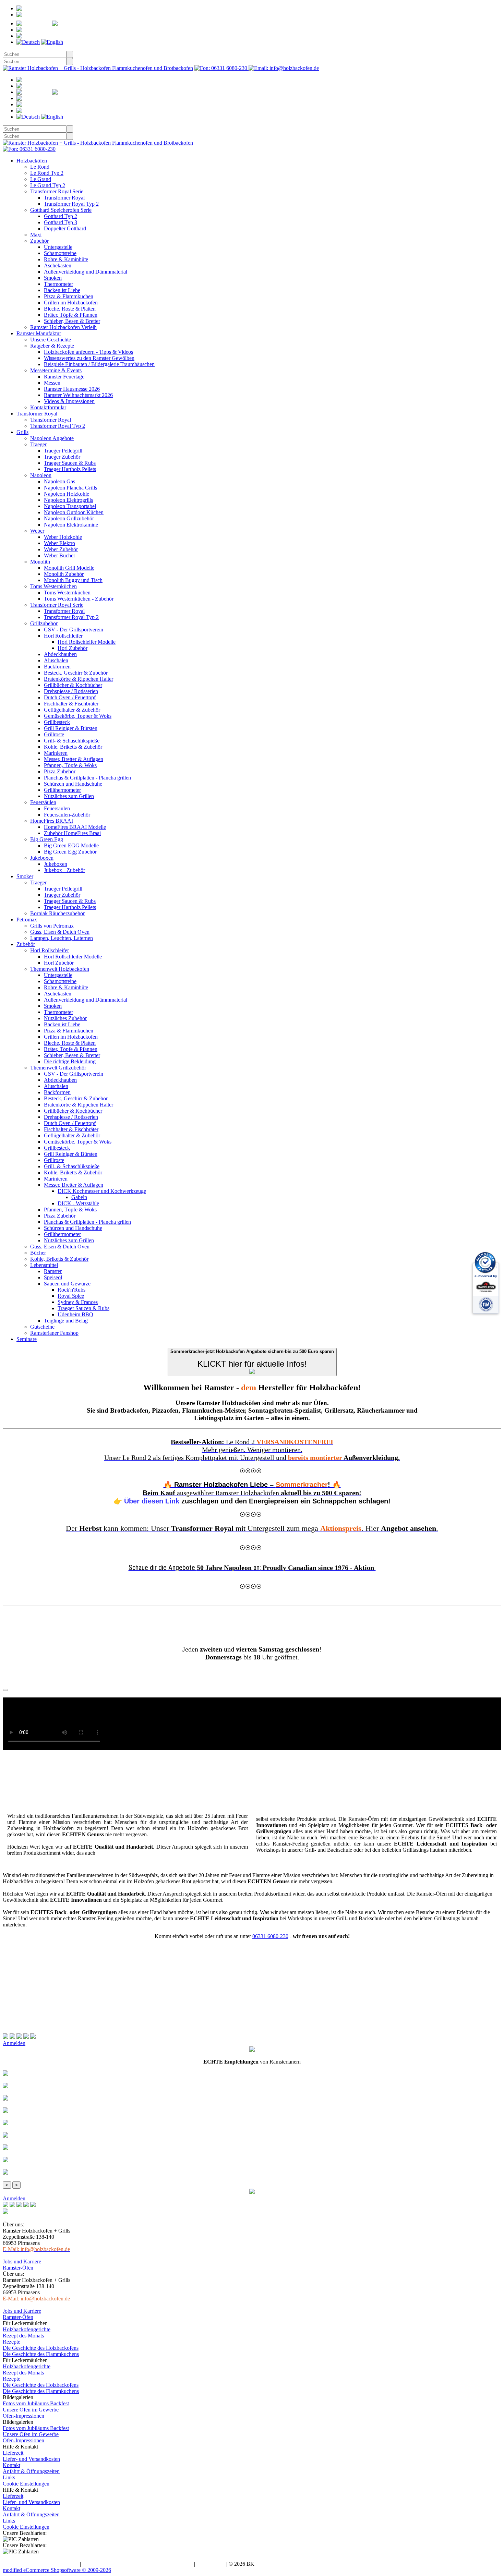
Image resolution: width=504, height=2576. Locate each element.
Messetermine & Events (56, 370)
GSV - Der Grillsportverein (74, 630)
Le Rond (40, 167)
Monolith (40, 562)
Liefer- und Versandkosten (31, 2459)
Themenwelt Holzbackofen (60, 969)
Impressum (181, 2564)
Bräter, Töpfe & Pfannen (71, 315)
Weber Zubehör (61, 549)
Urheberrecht (211, 2564)
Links (9, 2477)
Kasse (51, 36)
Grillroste (54, 734)
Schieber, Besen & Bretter (72, 321)
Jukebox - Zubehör (64, 870)
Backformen (57, 667)
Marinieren (56, 753)
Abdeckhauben (60, 654)
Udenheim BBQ (75, 1314)
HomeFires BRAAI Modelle (75, 827)
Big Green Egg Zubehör (70, 852)
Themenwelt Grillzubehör (58, 1068)
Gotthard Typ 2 (61, 216)
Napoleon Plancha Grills (70, 488)
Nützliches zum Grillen (69, 796)
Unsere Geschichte (51, 340)
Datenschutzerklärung (142, 2564)
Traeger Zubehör (62, 457)
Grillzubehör (44, 623)
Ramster (53, 1271)
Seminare (27, 1339)
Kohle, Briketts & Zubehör (73, 747)
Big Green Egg (47, 839)
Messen (52, 383)
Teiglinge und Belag (66, 1321)
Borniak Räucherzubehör (57, 913)
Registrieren (62, 8)
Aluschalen (56, 660)
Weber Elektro (59, 543)
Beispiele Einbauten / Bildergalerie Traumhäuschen (99, 364)
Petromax (27, 920)
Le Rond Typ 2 (47, 173)
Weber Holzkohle (63, 537)
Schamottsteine (60, 253)
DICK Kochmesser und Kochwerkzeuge (102, 1191)
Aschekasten (58, 265)
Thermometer (58, 284)
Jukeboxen (42, 858)
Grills (22, 432)
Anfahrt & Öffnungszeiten (31, 2471)
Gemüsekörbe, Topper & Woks (78, 716)
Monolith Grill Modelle (69, 568)
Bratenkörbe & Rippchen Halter (79, 679)
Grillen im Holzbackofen (71, 303)
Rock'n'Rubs (71, 1290)
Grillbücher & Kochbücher (73, 685)
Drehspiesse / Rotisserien (71, 691)
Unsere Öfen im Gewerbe (31, 2410)
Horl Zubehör (73, 648)
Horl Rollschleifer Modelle (87, 642)
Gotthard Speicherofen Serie (61, 210)
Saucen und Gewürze (67, 1284)
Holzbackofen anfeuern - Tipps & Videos (88, 352)
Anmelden (47, 15)
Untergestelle (58, 247)
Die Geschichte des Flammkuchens (41, 2354)
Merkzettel (99, 23)
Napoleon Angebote (52, 438)
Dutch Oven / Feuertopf (70, 697)
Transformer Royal (64, 198)
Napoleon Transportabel (70, 506)
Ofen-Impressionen (23, 2416)
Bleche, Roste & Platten (70, 309)
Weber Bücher (59, 555)
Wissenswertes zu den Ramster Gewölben (89, 358)
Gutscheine (42, 1327)
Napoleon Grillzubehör (69, 518)
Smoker (25, 876)
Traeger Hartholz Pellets (70, 469)
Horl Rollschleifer (63, 636)
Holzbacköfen (32, 161)
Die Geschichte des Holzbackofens (41, 2348)
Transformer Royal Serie (57, 191)
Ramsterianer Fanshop (54, 1333)
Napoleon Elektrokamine (71, 525)
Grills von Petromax (52, 926)
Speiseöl (53, 1277)
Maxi (36, 235)
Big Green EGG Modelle (71, 845)
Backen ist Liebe (62, 290)
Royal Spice (71, 1296)
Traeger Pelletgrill (63, 451)
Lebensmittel (44, 1265)
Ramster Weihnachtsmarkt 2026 (78, 395)
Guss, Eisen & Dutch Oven (60, 932)
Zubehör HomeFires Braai (72, 833)
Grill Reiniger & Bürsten (71, 728)
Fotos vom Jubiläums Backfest (36, 2403)
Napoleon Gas (59, 481)
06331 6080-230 (270, 1936)
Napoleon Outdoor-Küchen (74, 512)
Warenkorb (62, 30)
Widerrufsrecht (98, 2564)
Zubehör (39, 241)
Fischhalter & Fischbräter (71, 704)
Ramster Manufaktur (39, 333)
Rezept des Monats (23, 2336)
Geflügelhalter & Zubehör (72, 710)
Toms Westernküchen (53, 586)
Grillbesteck (57, 722)
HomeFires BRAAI (52, 821)
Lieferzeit (13, 2453)
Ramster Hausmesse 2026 (72, 389)
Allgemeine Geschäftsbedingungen (41, 2564)
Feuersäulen (43, 802)
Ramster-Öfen (18, 2268)
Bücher (38, 1253)
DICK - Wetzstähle (78, 1203)
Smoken (53, 278)
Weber (37, 531)
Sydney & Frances (78, 1302)
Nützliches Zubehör (65, 1018)
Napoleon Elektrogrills (68, 500)
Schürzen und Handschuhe (73, 784)
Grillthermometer (62, 790)
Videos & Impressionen (69, 401)
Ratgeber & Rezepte (52, 346)
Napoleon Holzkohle (67, 494)
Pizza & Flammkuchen (69, 296)
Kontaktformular (48, 407)
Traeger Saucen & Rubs (70, 463)
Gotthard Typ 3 (61, 222)
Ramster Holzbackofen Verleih (63, 327)
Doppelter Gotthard (65, 228)
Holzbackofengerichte (27, 2329)
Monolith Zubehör (64, 574)
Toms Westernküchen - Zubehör (79, 599)
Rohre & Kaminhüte (66, 259)
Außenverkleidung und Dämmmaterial (86, 272)
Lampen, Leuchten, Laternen (62, 938)
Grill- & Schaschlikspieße (72, 741)
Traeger (38, 444)
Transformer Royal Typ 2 (71, 204)
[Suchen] (70, 54)
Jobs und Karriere (22, 2261)
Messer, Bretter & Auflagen (74, 759)
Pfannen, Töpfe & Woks (70, 765)
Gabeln (79, 1197)
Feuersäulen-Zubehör (67, 815)
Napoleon (41, 475)
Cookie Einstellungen (26, 2484)
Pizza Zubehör (60, 771)
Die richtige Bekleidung (70, 1061)
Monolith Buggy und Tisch (73, 580)
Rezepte (11, 2342)
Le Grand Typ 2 (48, 185)
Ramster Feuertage (64, 377)
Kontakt (11, 2465)
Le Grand (41, 179)
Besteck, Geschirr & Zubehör (76, 673)
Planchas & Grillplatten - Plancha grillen (87, 778)
